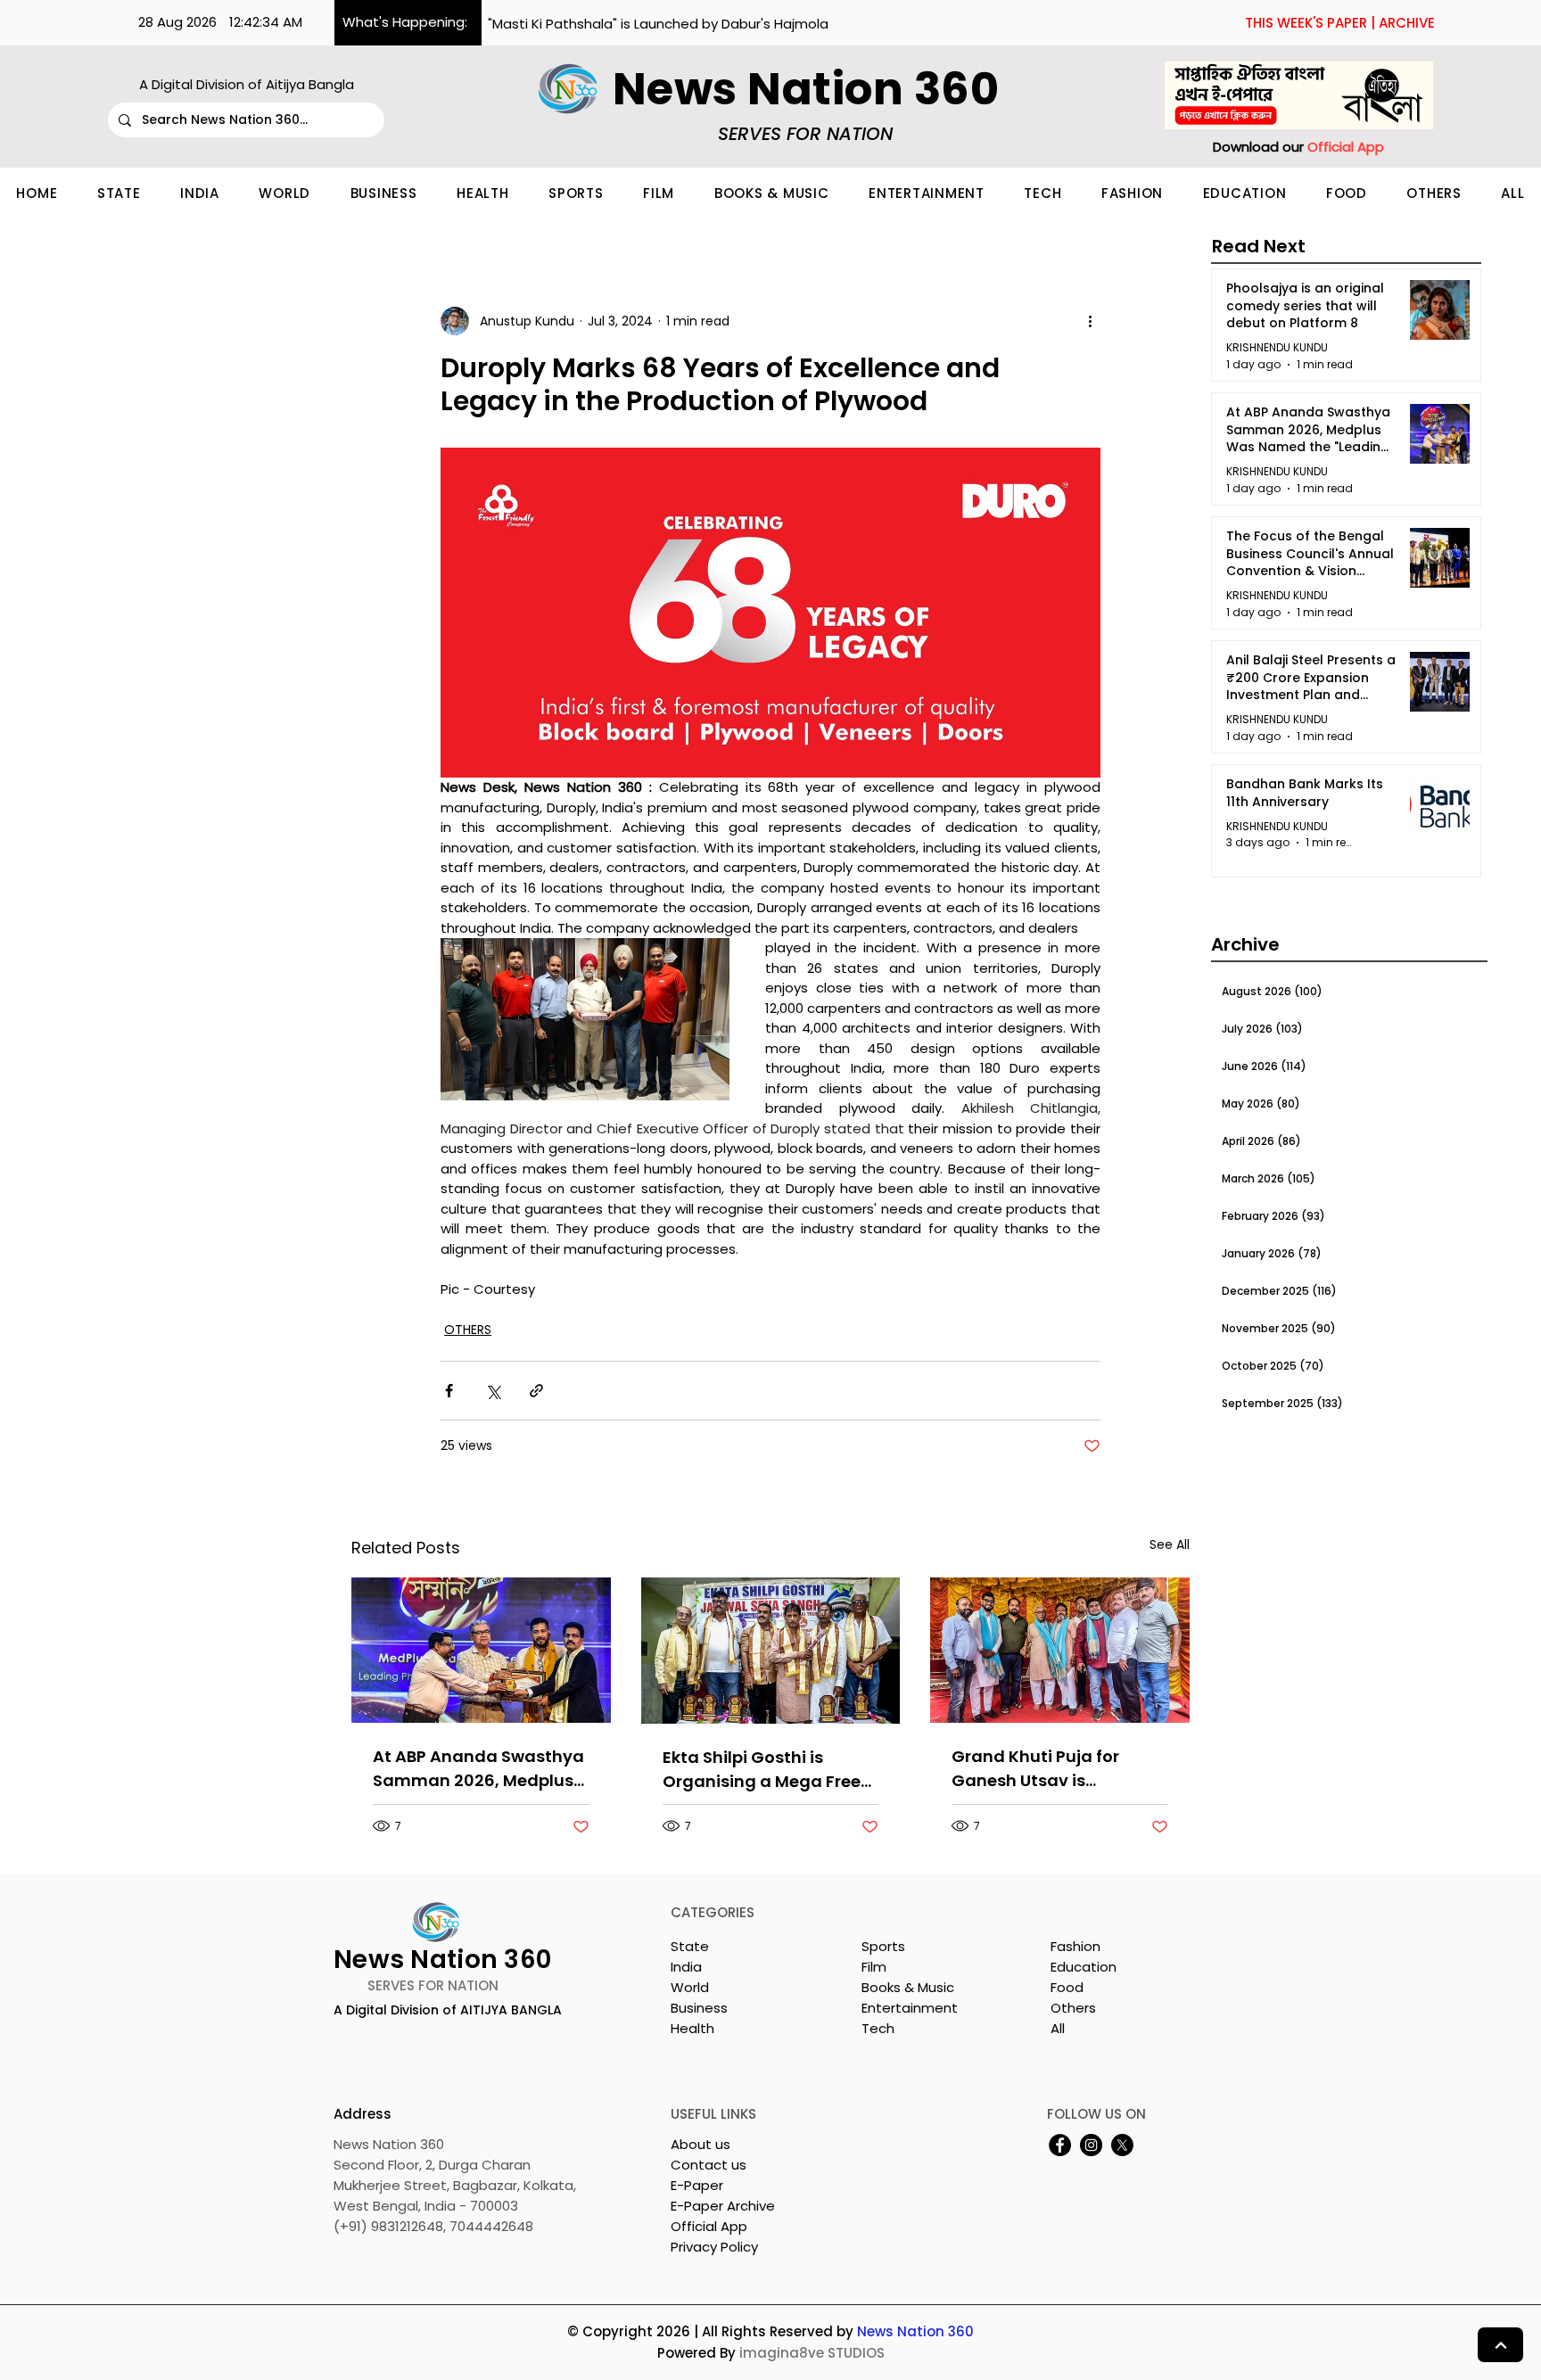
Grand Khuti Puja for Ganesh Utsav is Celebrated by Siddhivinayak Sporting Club (1049, 1769)
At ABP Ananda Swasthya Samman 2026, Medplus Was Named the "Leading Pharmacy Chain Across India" (478, 1769)
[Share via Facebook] (449, 1391)
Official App (709, 2226)
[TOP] (1500, 2345)
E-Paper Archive (723, 2206)
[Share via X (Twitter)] (493, 1391)
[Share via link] (536, 1391)
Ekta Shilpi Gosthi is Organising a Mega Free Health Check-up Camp (762, 1770)
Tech (878, 2028)
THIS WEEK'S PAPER (1306, 23)
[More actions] (1090, 321)
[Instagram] (1091, 2145)
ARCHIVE (1407, 23)
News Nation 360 (915, 2331)
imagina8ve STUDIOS (812, 2353)
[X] (1122, 2145)
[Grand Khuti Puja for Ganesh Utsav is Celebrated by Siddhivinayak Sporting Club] (1060, 1650)
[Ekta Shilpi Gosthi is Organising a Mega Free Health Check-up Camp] (771, 1651)
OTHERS (468, 1330)
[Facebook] (1060, 2145)
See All (1170, 1544)
